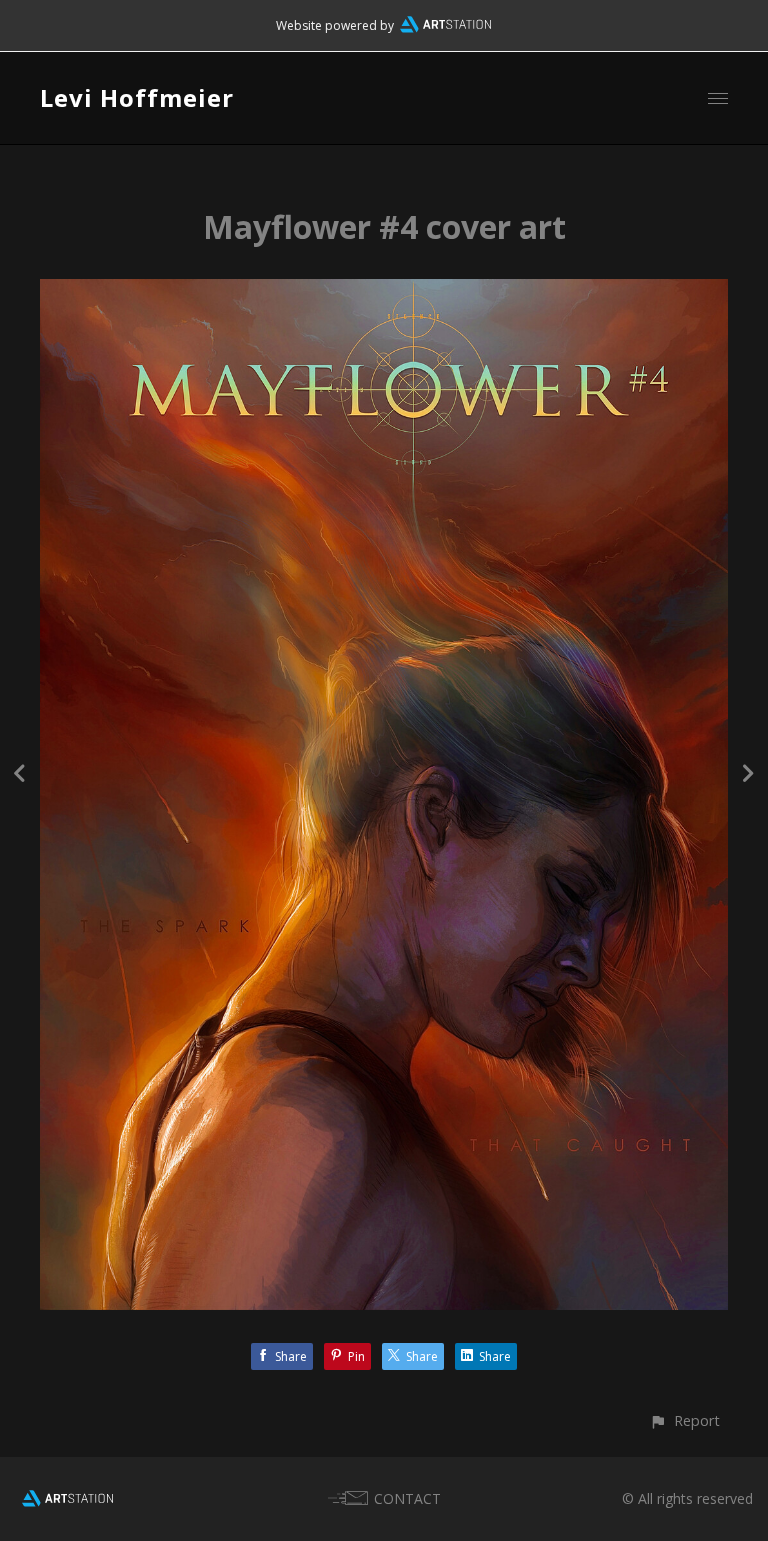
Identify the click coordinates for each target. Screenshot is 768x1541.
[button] (684, 1420)
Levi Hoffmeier (137, 97)
